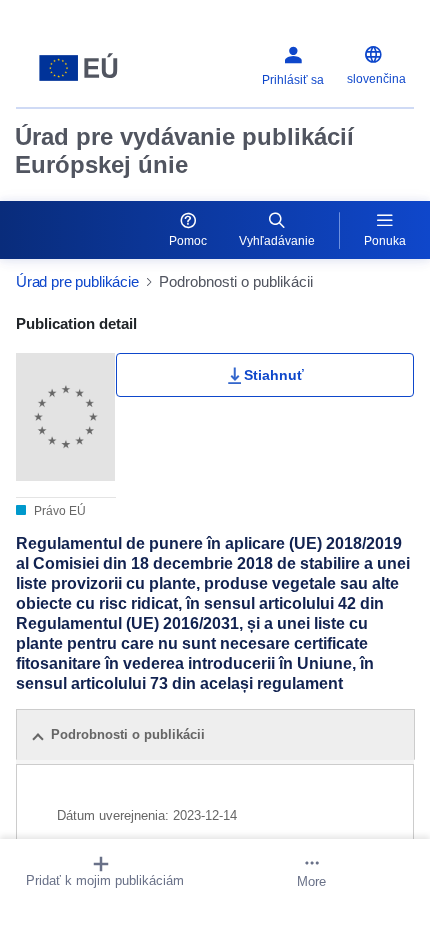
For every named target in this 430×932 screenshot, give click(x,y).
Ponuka (385, 241)
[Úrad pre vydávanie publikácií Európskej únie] (85, 68)
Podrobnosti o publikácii (128, 734)
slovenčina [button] (376, 79)
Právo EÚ (58, 511)
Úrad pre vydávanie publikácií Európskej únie (184, 150)
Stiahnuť (274, 375)
